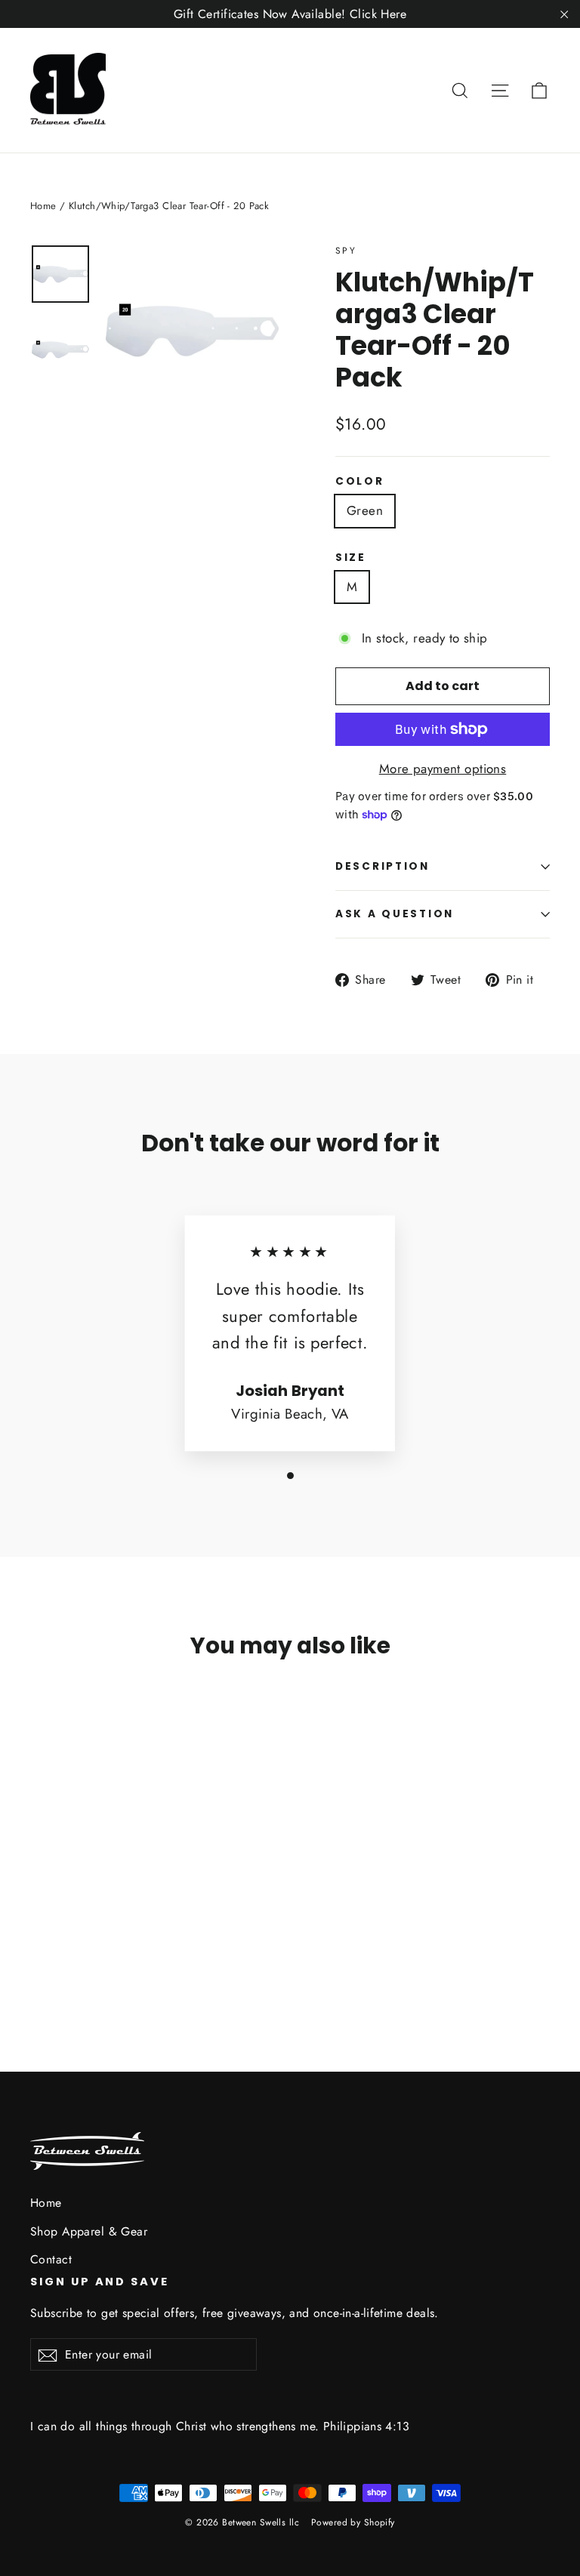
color (360, 482)
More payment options (443, 769)
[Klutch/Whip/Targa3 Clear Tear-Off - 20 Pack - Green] (40, 1938)
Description (383, 866)
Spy (346, 251)
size (351, 558)
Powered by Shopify (353, 2522)
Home (43, 206)
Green (365, 510)
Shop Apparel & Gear (89, 2231)
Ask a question (395, 914)
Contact (51, 2259)
